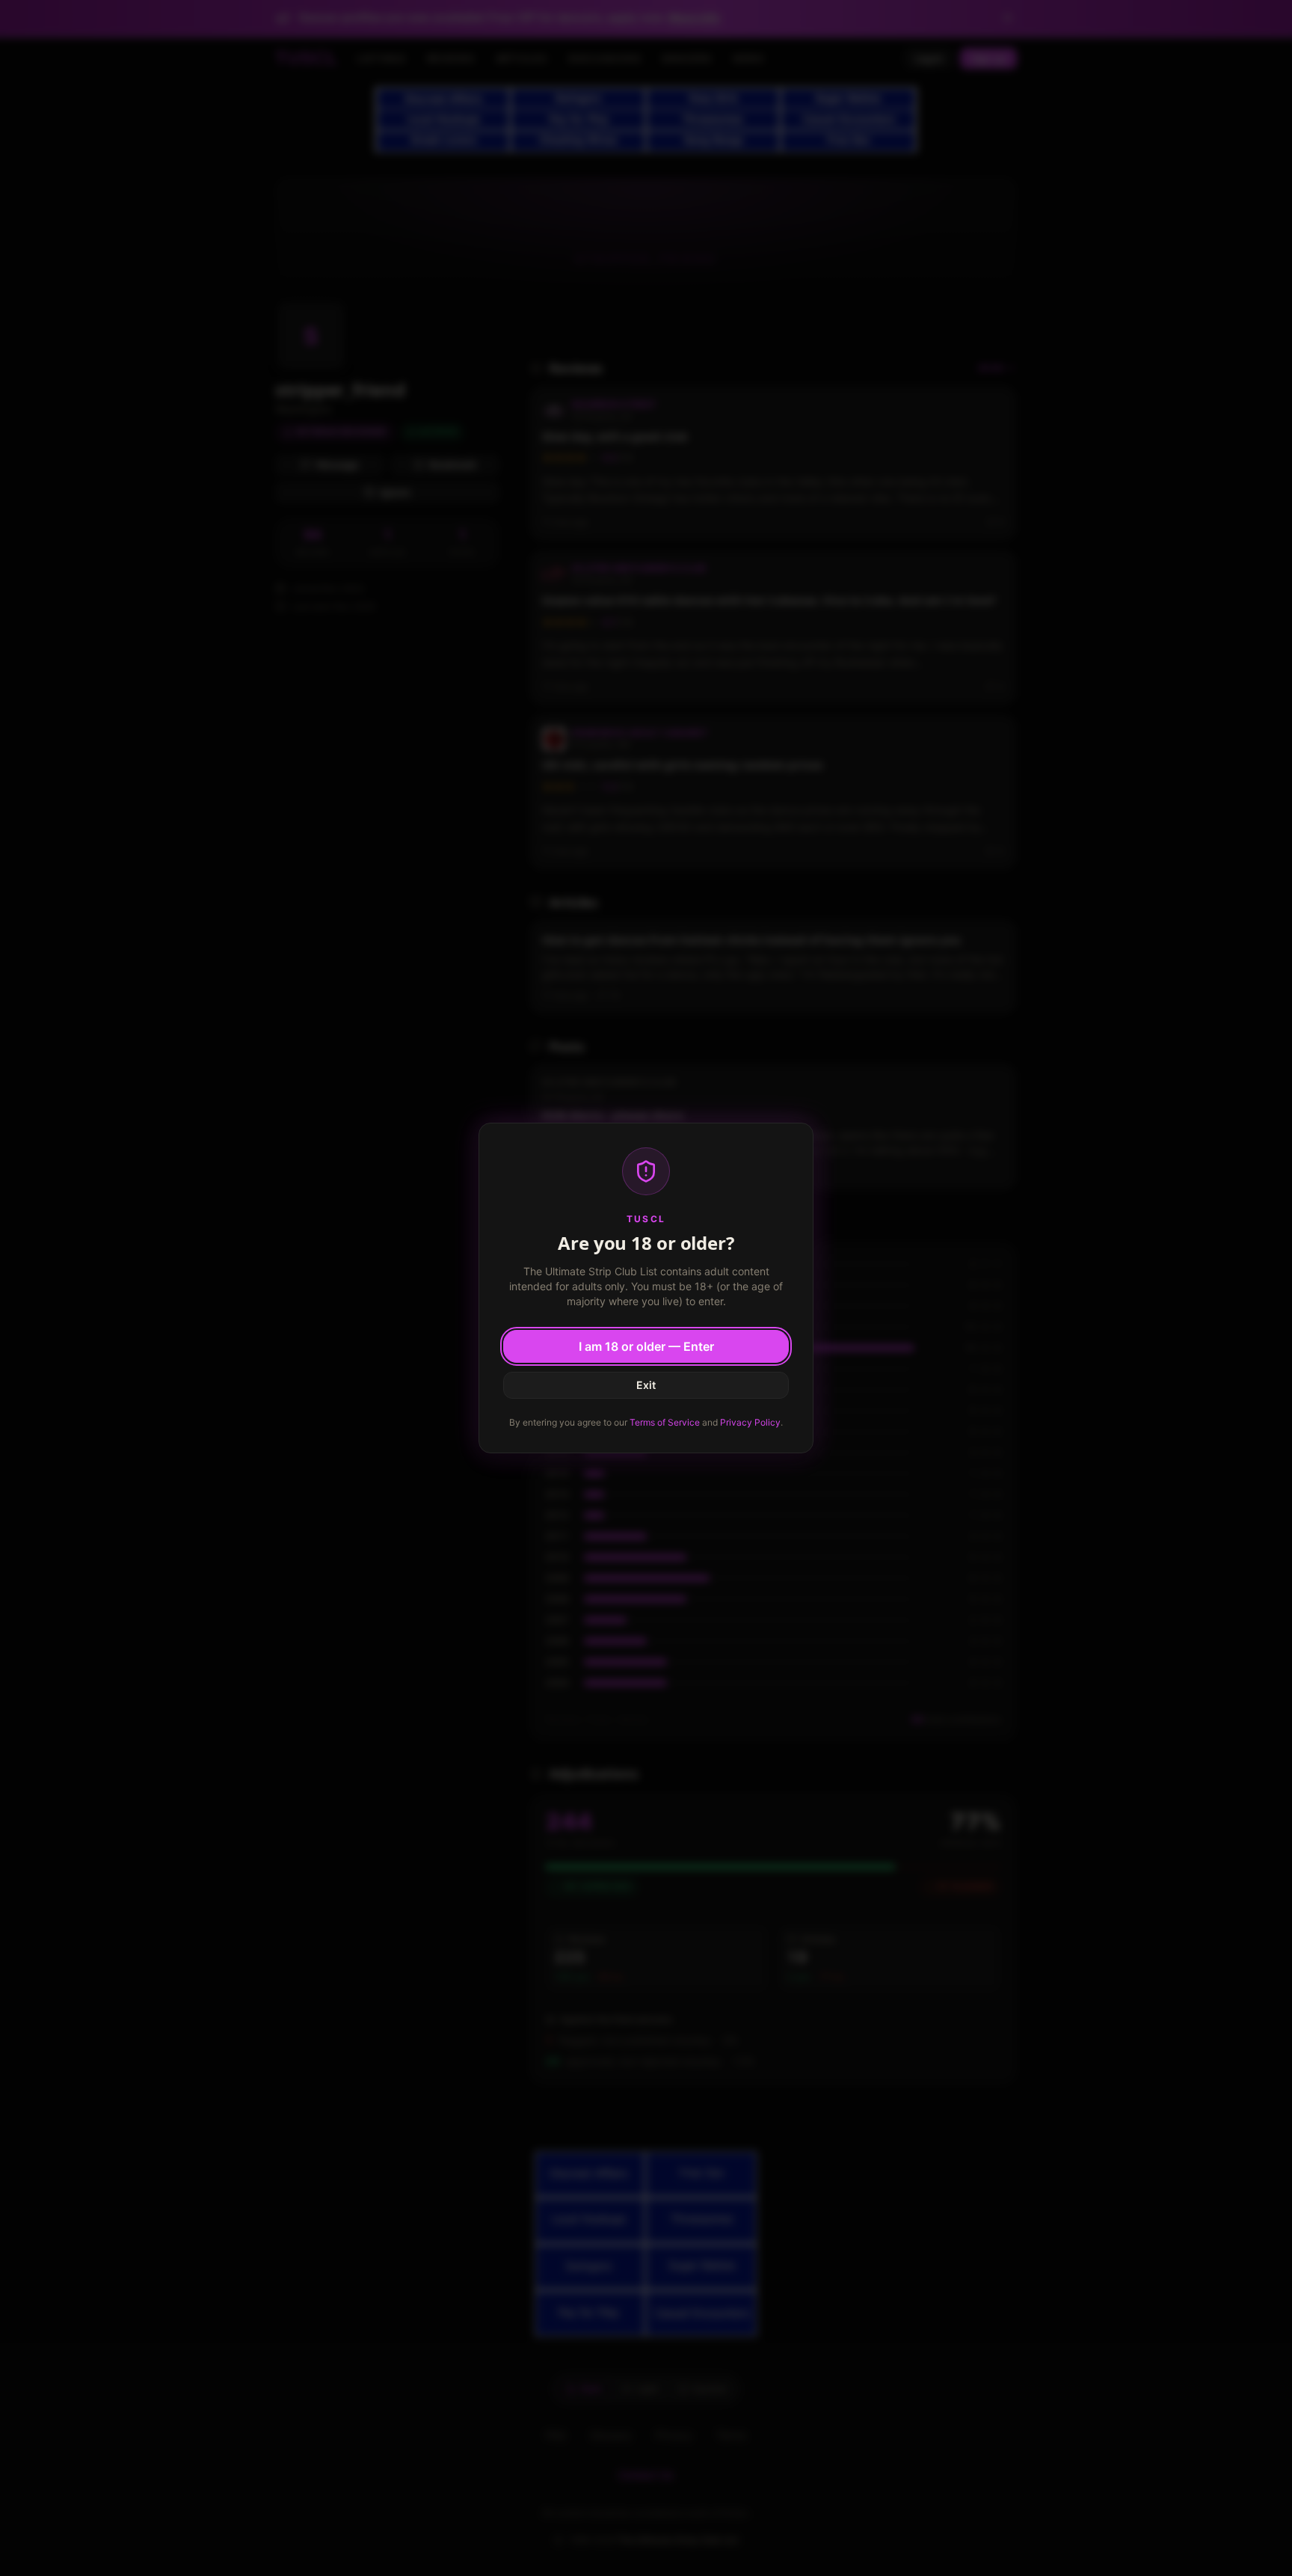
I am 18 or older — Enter (646, 1346)
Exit (646, 1385)
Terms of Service (665, 1422)
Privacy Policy (750, 1422)
